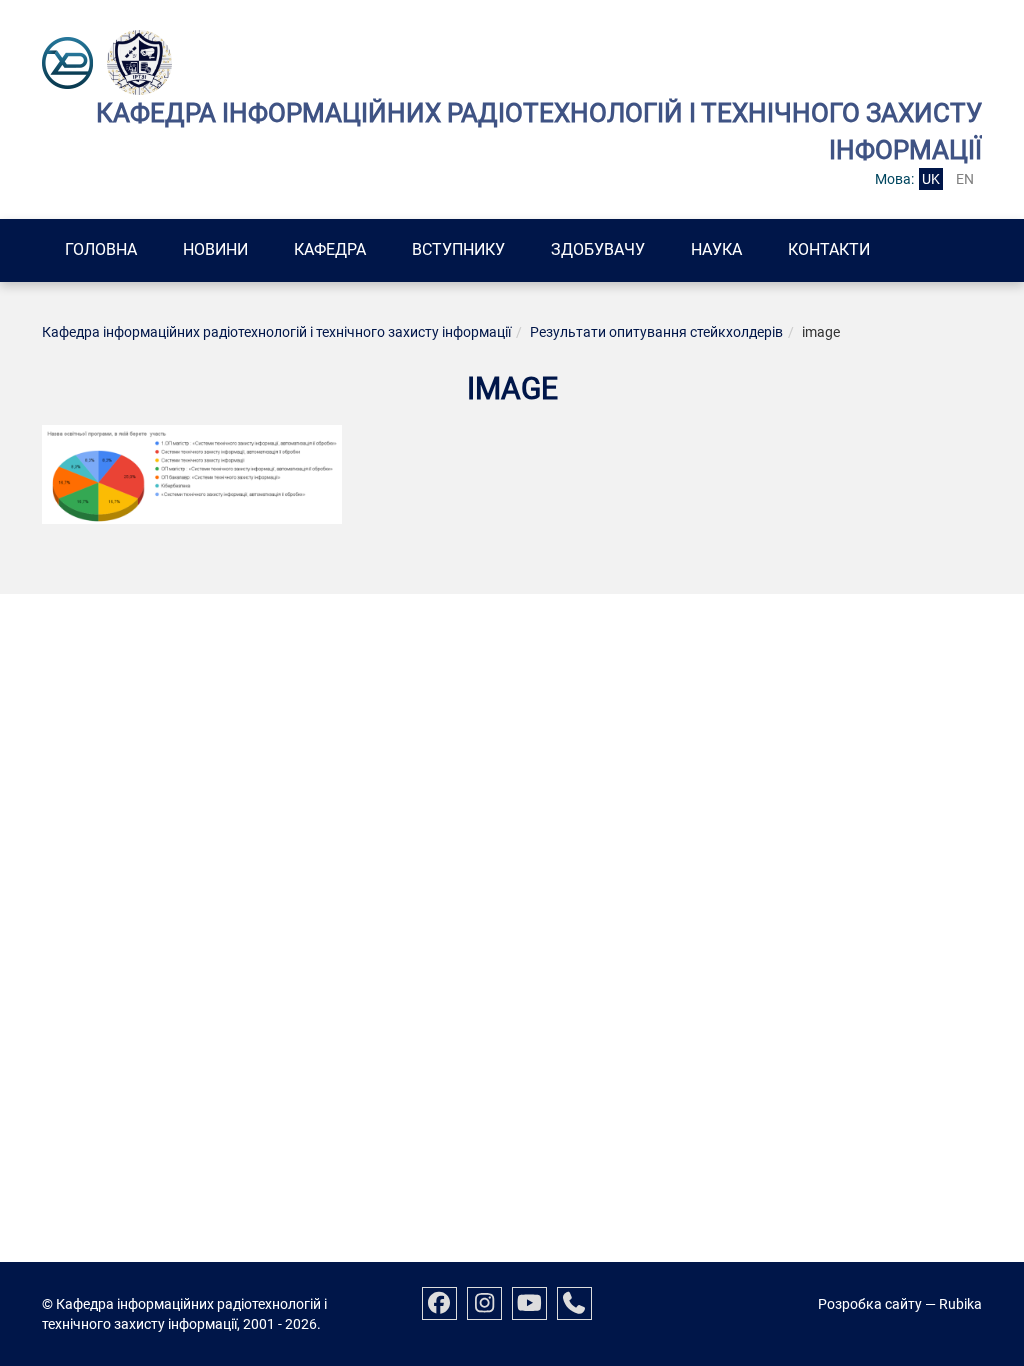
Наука (716, 249)
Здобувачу (598, 249)
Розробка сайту (870, 1304)
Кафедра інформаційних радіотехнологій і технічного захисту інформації (276, 332)
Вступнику (458, 249)
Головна (101, 249)
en (965, 179)
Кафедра (330, 249)
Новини (215, 249)
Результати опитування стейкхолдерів (656, 332)
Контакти (829, 249)
